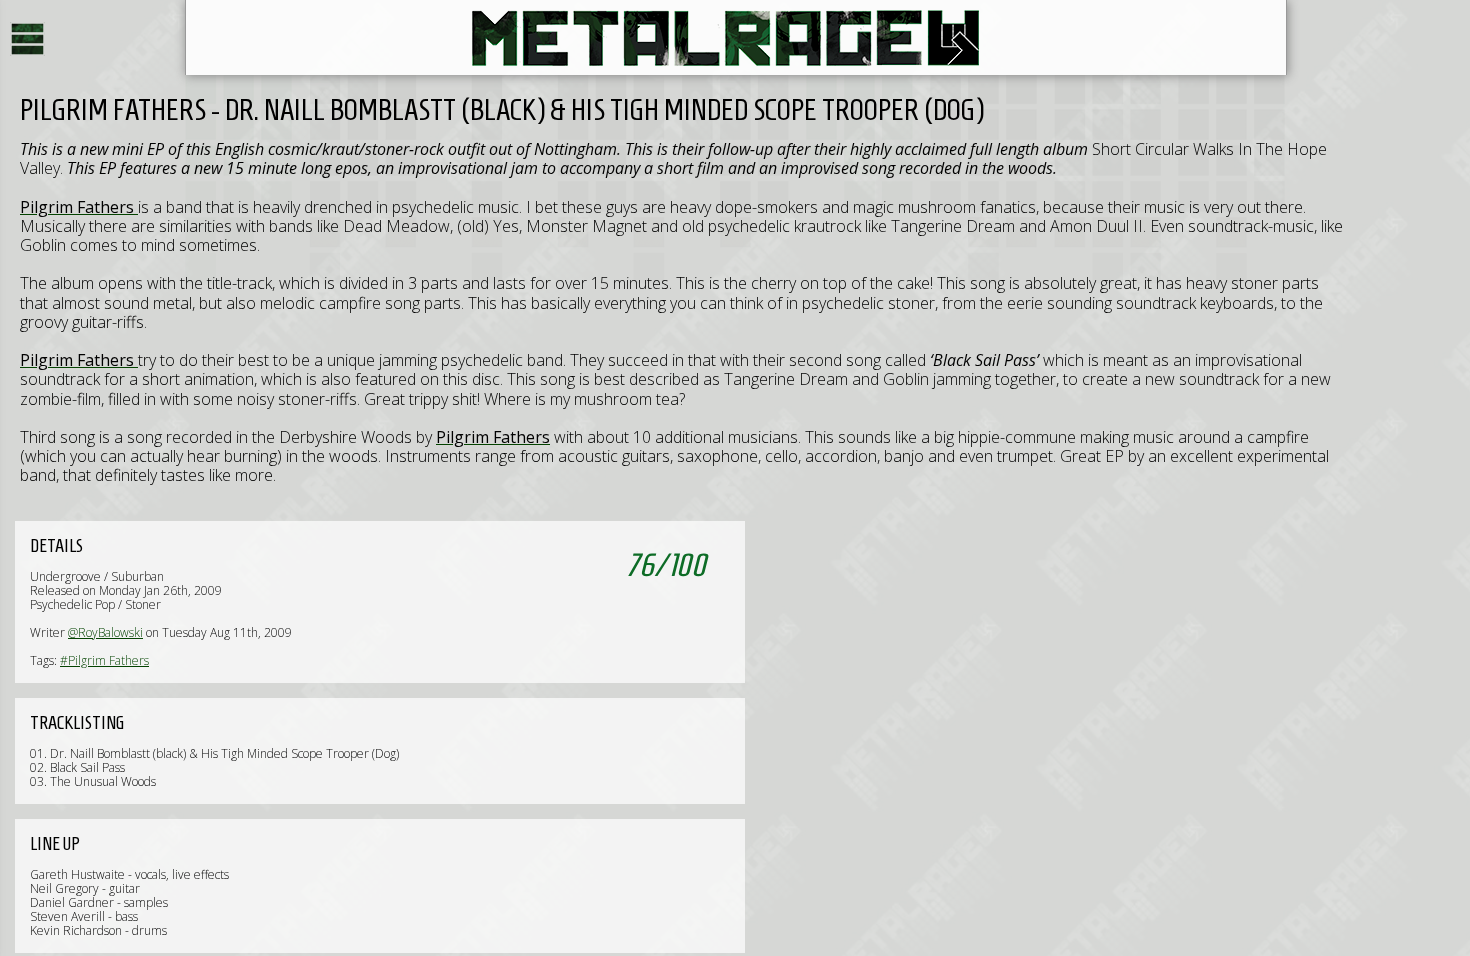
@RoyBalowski (105, 632)
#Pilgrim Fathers (104, 660)
